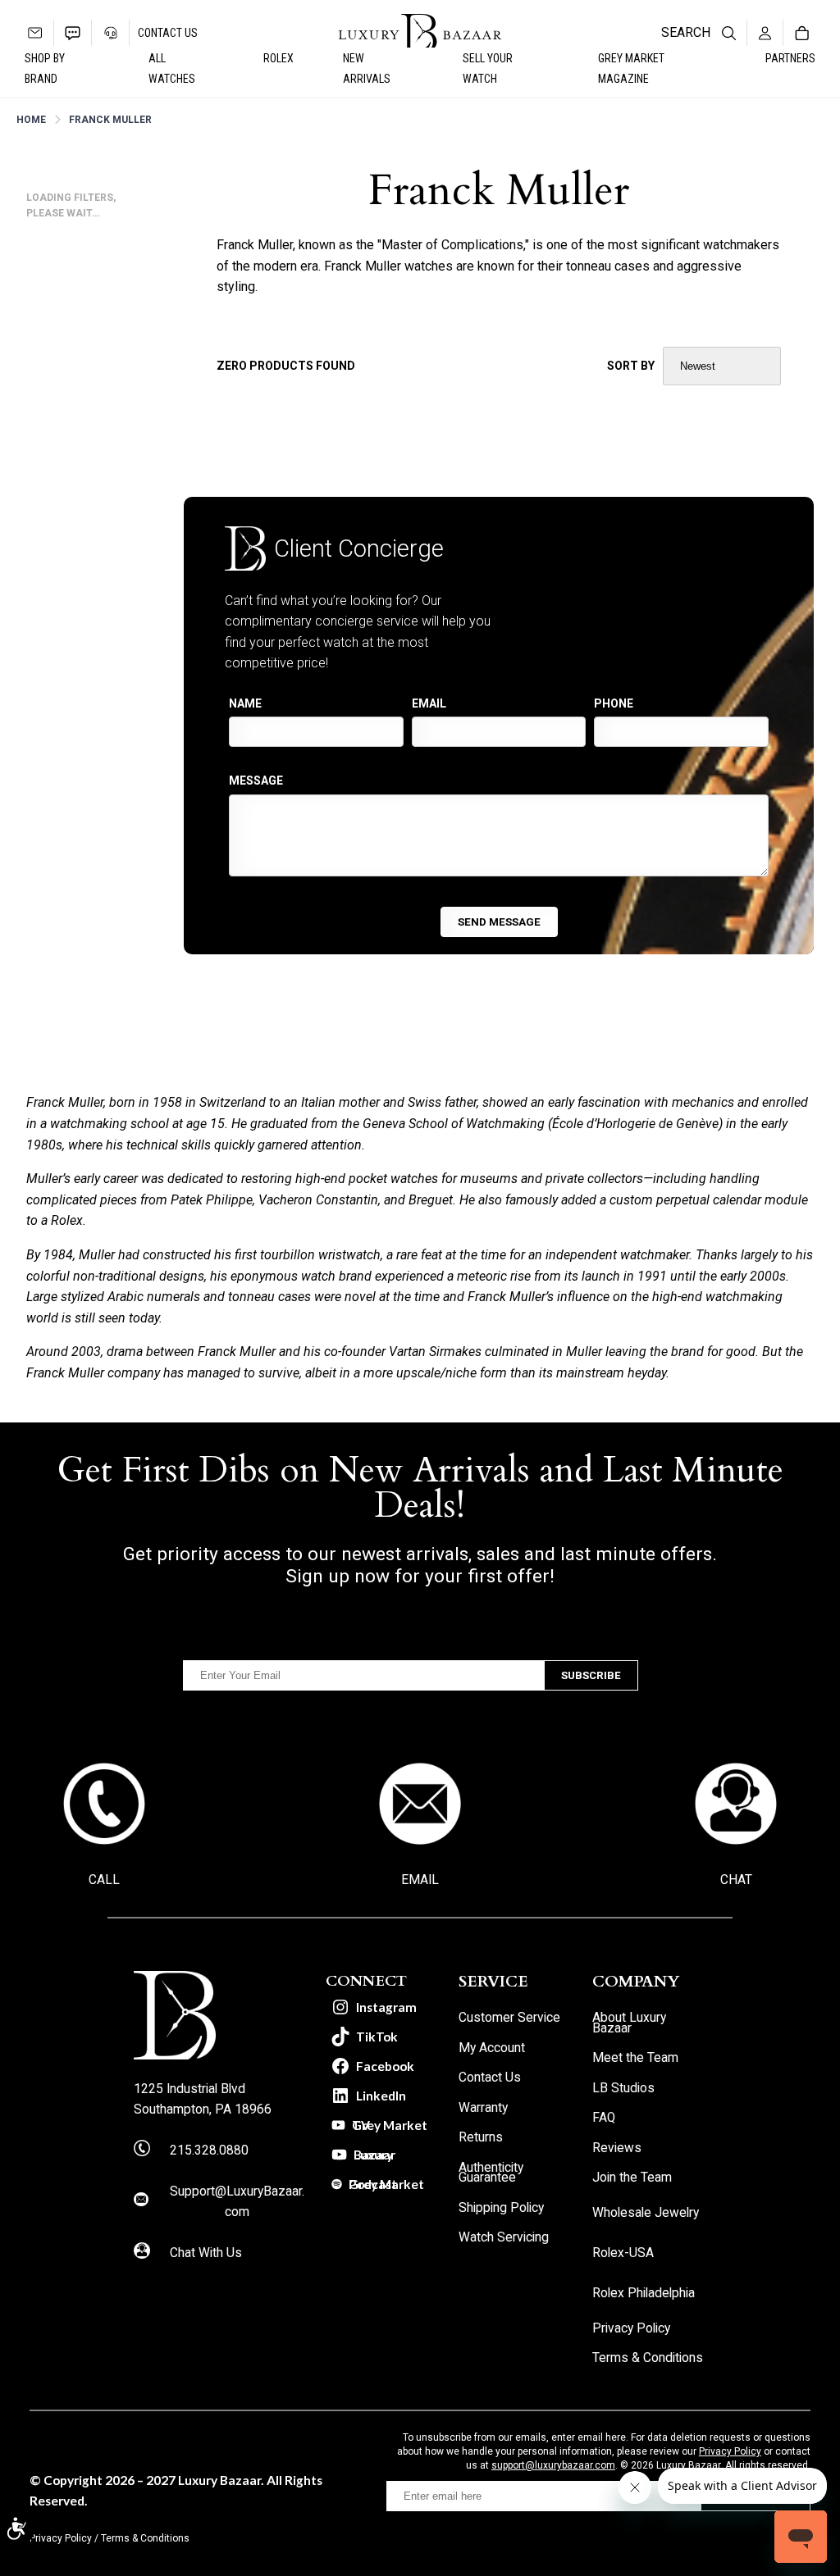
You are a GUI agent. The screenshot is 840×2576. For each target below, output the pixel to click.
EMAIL (420, 1880)
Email (429, 703)
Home (31, 120)
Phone (614, 703)
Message (256, 781)
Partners (790, 58)
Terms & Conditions (145, 2538)
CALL (104, 1880)
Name (245, 703)
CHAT (736, 1880)
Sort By (631, 366)
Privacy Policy (730, 2451)
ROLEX (278, 58)
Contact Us (168, 33)
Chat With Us (206, 2253)
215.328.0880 (209, 2150)
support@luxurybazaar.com (553, 2465)
